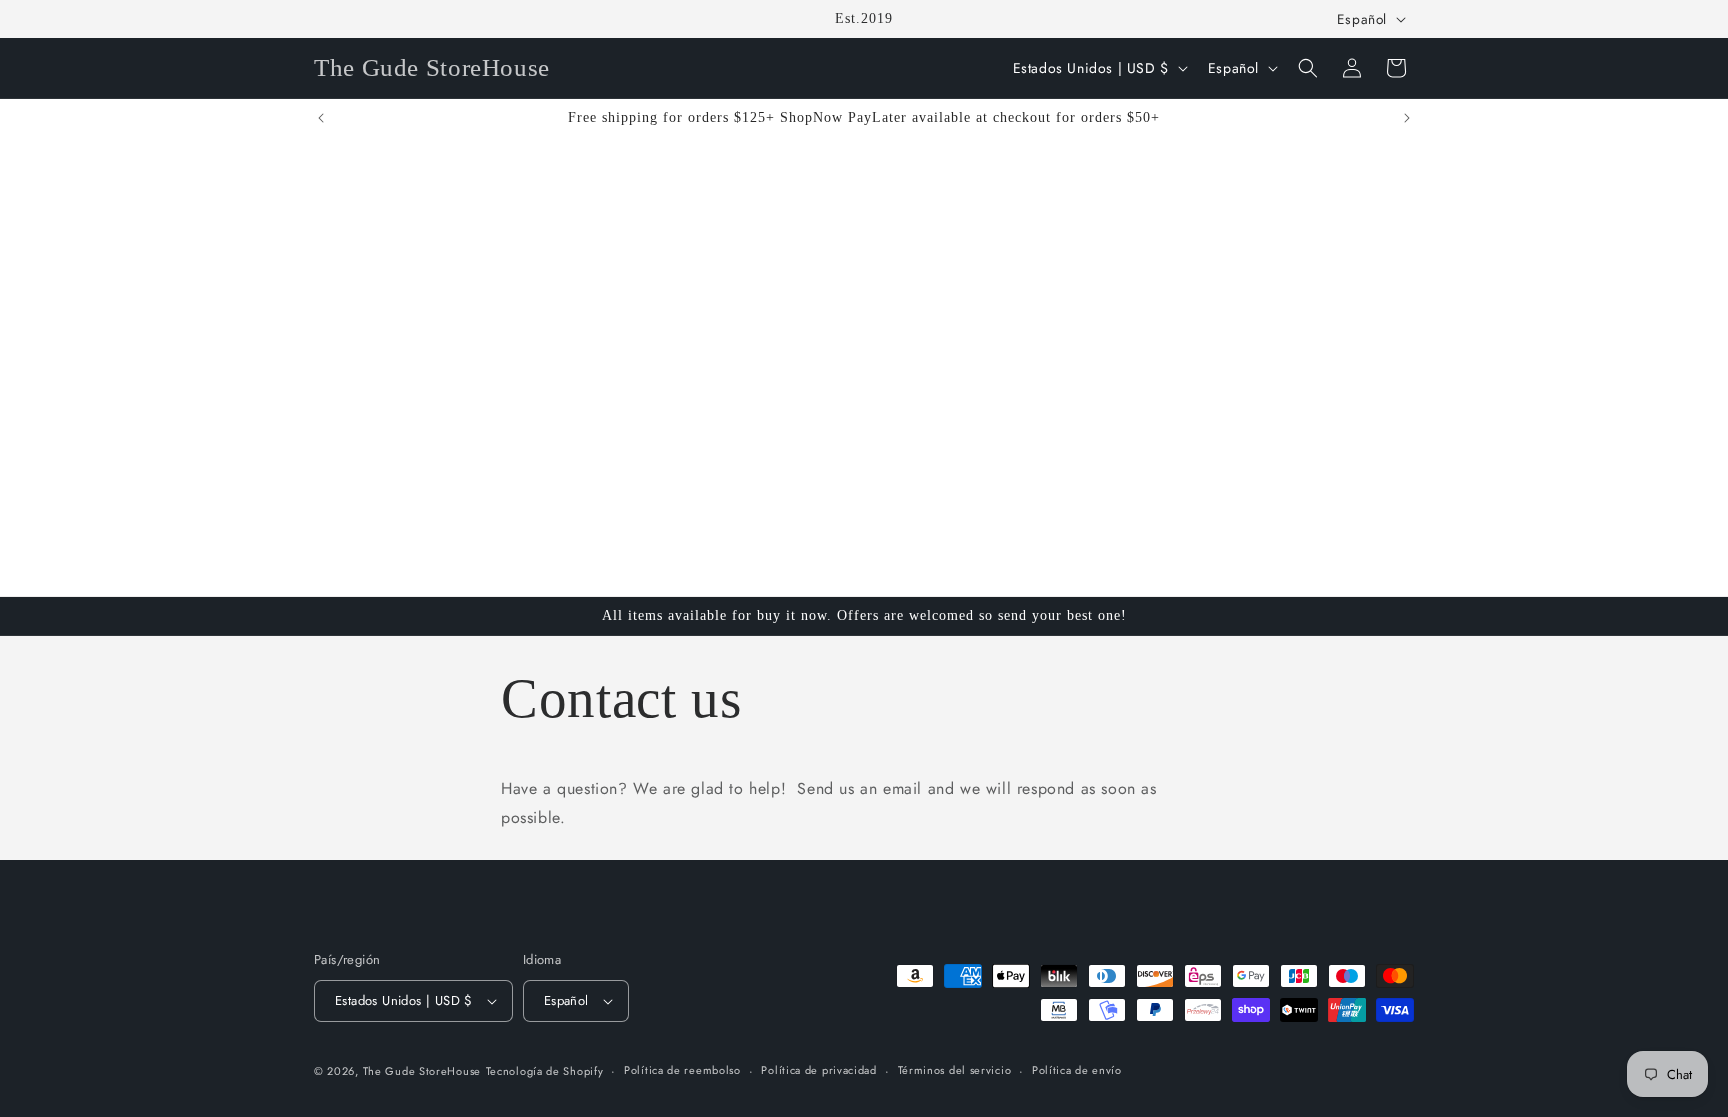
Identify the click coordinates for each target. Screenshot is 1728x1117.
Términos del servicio (955, 1070)
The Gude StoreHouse (422, 1071)
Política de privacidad (818, 1070)
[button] (1308, 68)
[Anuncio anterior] (321, 118)
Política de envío (1077, 1070)
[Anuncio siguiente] (1407, 118)
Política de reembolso (682, 1070)
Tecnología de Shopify (545, 1071)
